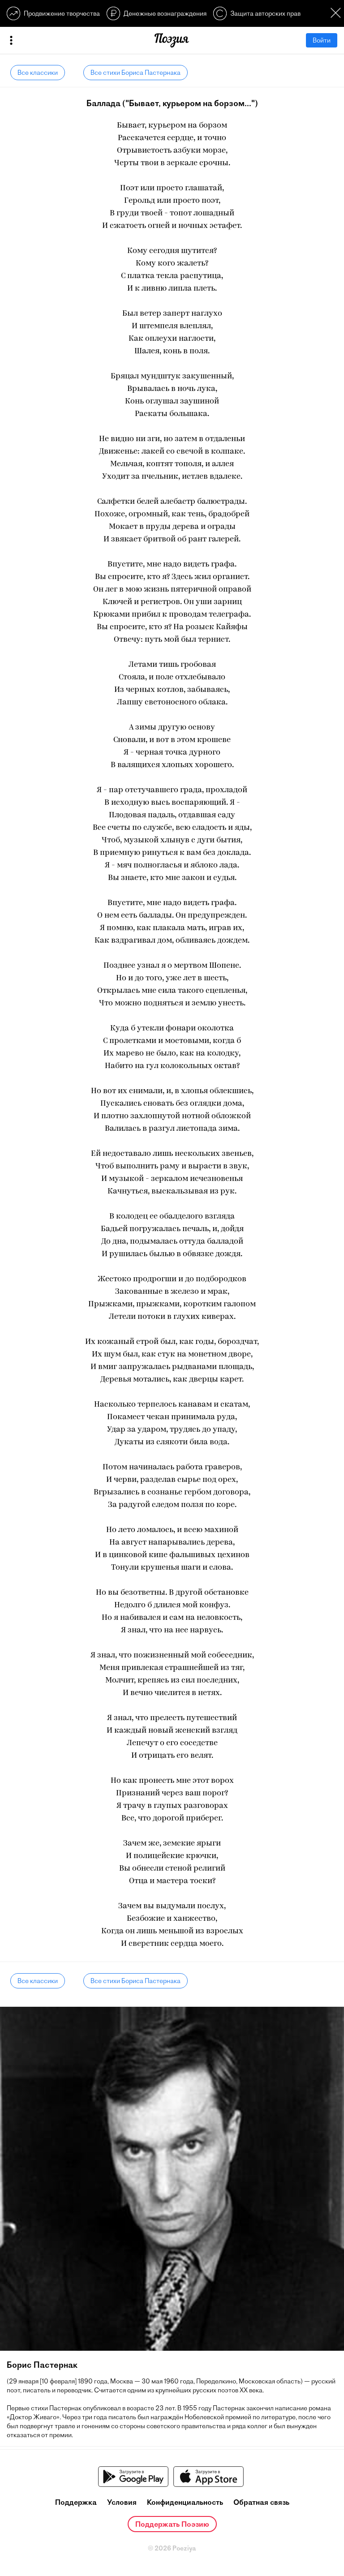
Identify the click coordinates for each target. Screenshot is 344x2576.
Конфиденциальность (185, 2502)
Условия (122, 2502)
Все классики (38, 73)
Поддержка (76, 2502)
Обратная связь (261, 2502)
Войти (322, 40)
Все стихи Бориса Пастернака (135, 73)
